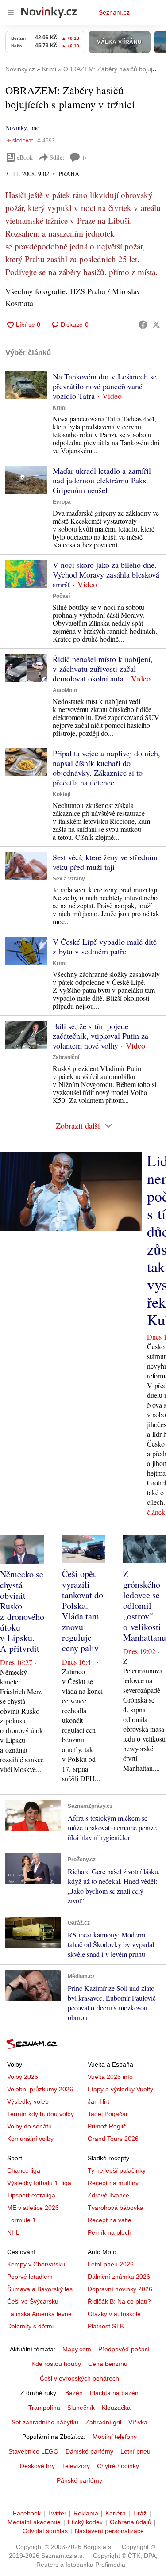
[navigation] (11, 12)
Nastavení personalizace (109, 2531)
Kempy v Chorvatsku (36, 2264)
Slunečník (81, 2408)
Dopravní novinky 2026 (120, 2289)
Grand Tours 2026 (113, 2139)
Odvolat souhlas (45, 2531)
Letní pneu (135, 2451)
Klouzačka (116, 2408)
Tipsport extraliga (31, 2195)
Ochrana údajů (131, 2522)
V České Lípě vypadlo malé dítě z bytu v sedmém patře (105, 946)
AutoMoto (65, 690)
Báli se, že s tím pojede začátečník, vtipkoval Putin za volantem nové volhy (100, 1036)
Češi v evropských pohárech (79, 2378)
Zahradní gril (103, 2422)
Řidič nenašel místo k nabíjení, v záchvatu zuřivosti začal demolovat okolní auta (103, 669)
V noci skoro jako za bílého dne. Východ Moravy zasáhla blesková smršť (106, 574)
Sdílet (57, 157)
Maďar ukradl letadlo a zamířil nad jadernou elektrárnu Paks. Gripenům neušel (102, 480)
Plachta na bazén (114, 2393)
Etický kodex (85, 2522)
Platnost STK (106, 2326)
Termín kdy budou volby (41, 2114)
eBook (25, 157)
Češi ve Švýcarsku (33, 2301)
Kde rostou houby (56, 2364)
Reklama (86, 2513)
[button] (26, 385)
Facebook (27, 2513)
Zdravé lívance (108, 2195)
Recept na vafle (110, 2220)
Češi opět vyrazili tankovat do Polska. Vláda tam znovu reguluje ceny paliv (83, 1611)
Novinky (16, 128)
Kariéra (116, 2513)
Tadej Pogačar (108, 2114)
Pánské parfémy (79, 2480)
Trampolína (44, 2408)
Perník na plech (110, 2232)
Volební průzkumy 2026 (40, 2089)
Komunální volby (30, 2139)
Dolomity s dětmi (30, 2326)
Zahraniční (66, 1057)
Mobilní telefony (115, 2437)
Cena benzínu (108, 2364)
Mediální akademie (34, 2522)
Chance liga (24, 2170)
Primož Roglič (107, 2126)
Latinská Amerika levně (39, 2314)
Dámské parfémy (89, 2451)
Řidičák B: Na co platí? (119, 2301)
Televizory (76, 2466)
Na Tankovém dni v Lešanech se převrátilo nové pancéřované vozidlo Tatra (105, 386)
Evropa (62, 502)
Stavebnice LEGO (33, 2451)
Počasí (61, 596)
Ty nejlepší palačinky (117, 2170)
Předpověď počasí (124, 2349)
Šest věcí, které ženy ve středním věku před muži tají (105, 862)
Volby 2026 (23, 2077)
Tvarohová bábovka (116, 2208)
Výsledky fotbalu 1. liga (39, 2183)
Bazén (74, 2393)
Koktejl (62, 794)
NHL (13, 2232)
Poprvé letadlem (30, 2277)
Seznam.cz (114, 12)
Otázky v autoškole (114, 2314)
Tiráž (140, 2513)
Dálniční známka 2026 (119, 2277)
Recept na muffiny (113, 2183)
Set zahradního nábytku (45, 2422)
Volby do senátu (29, 2126)
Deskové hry (37, 2466)
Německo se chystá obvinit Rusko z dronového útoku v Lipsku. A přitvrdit (22, 1611)
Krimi (60, 408)
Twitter (57, 2513)
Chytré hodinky (118, 2466)
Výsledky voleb (28, 2101)
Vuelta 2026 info (110, 2077)
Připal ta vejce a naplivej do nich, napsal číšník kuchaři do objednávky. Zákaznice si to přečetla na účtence (106, 768)
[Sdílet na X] (156, 325)
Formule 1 (21, 2220)
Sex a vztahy (69, 879)
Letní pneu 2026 (111, 2264)
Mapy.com (77, 2349)
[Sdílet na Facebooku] (143, 325)
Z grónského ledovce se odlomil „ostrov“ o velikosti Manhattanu (145, 1606)
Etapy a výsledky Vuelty (120, 2089)
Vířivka (138, 2422)
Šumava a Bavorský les (40, 2289)
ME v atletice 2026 (33, 2208)
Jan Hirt (98, 2101)
